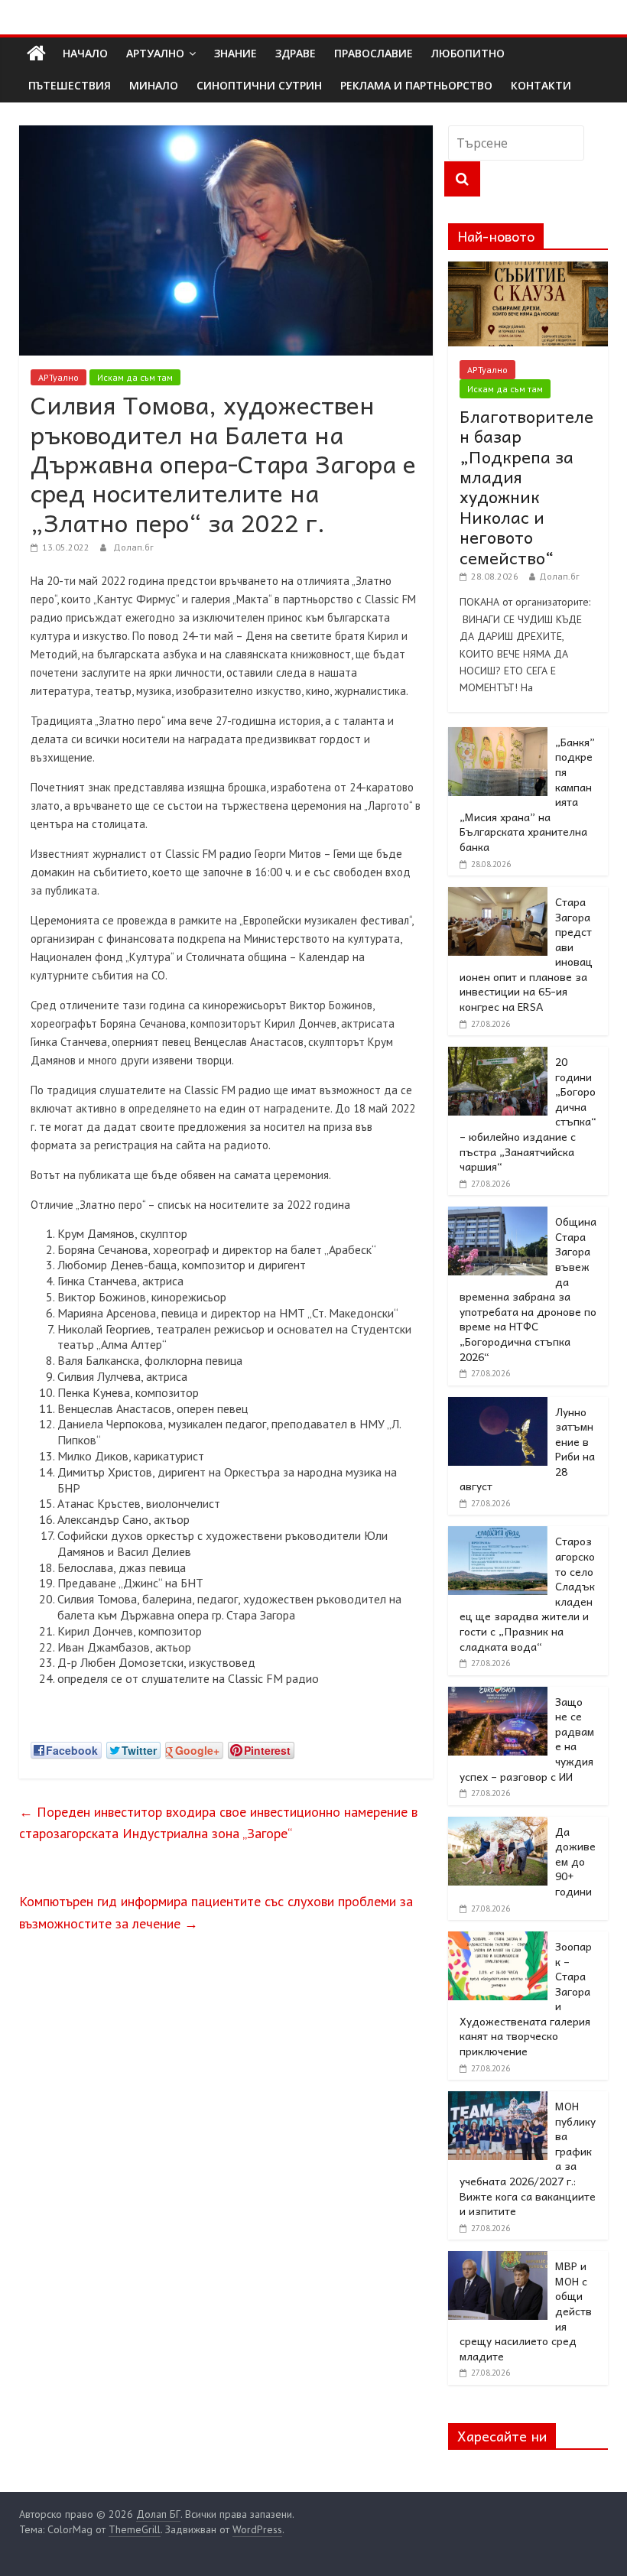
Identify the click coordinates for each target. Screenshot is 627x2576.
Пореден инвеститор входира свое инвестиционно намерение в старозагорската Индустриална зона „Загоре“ (218, 1823)
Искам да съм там (135, 377)
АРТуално (155, 53)
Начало (85, 53)
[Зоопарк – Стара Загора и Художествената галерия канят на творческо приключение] (498, 1940)
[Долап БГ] (36, 54)
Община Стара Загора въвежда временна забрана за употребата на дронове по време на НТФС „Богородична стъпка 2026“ (528, 1288)
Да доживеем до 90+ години (575, 1861)
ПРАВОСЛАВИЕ (374, 53)
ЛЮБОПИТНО (468, 53)
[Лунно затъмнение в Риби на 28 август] (498, 1405)
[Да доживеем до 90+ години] (498, 1825)
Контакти (541, 85)
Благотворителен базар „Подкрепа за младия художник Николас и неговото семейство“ (526, 487)
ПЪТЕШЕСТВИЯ (70, 85)
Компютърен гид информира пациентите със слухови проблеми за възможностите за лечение (216, 1912)
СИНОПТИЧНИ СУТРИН (259, 85)
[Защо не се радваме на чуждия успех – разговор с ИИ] (498, 1695)
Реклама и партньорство (416, 85)
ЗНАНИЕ (236, 53)
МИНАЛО (154, 85)
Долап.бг (133, 547)
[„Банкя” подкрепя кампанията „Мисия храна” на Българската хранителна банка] (498, 736)
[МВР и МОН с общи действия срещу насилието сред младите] (498, 2259)
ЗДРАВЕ (296, 53)
